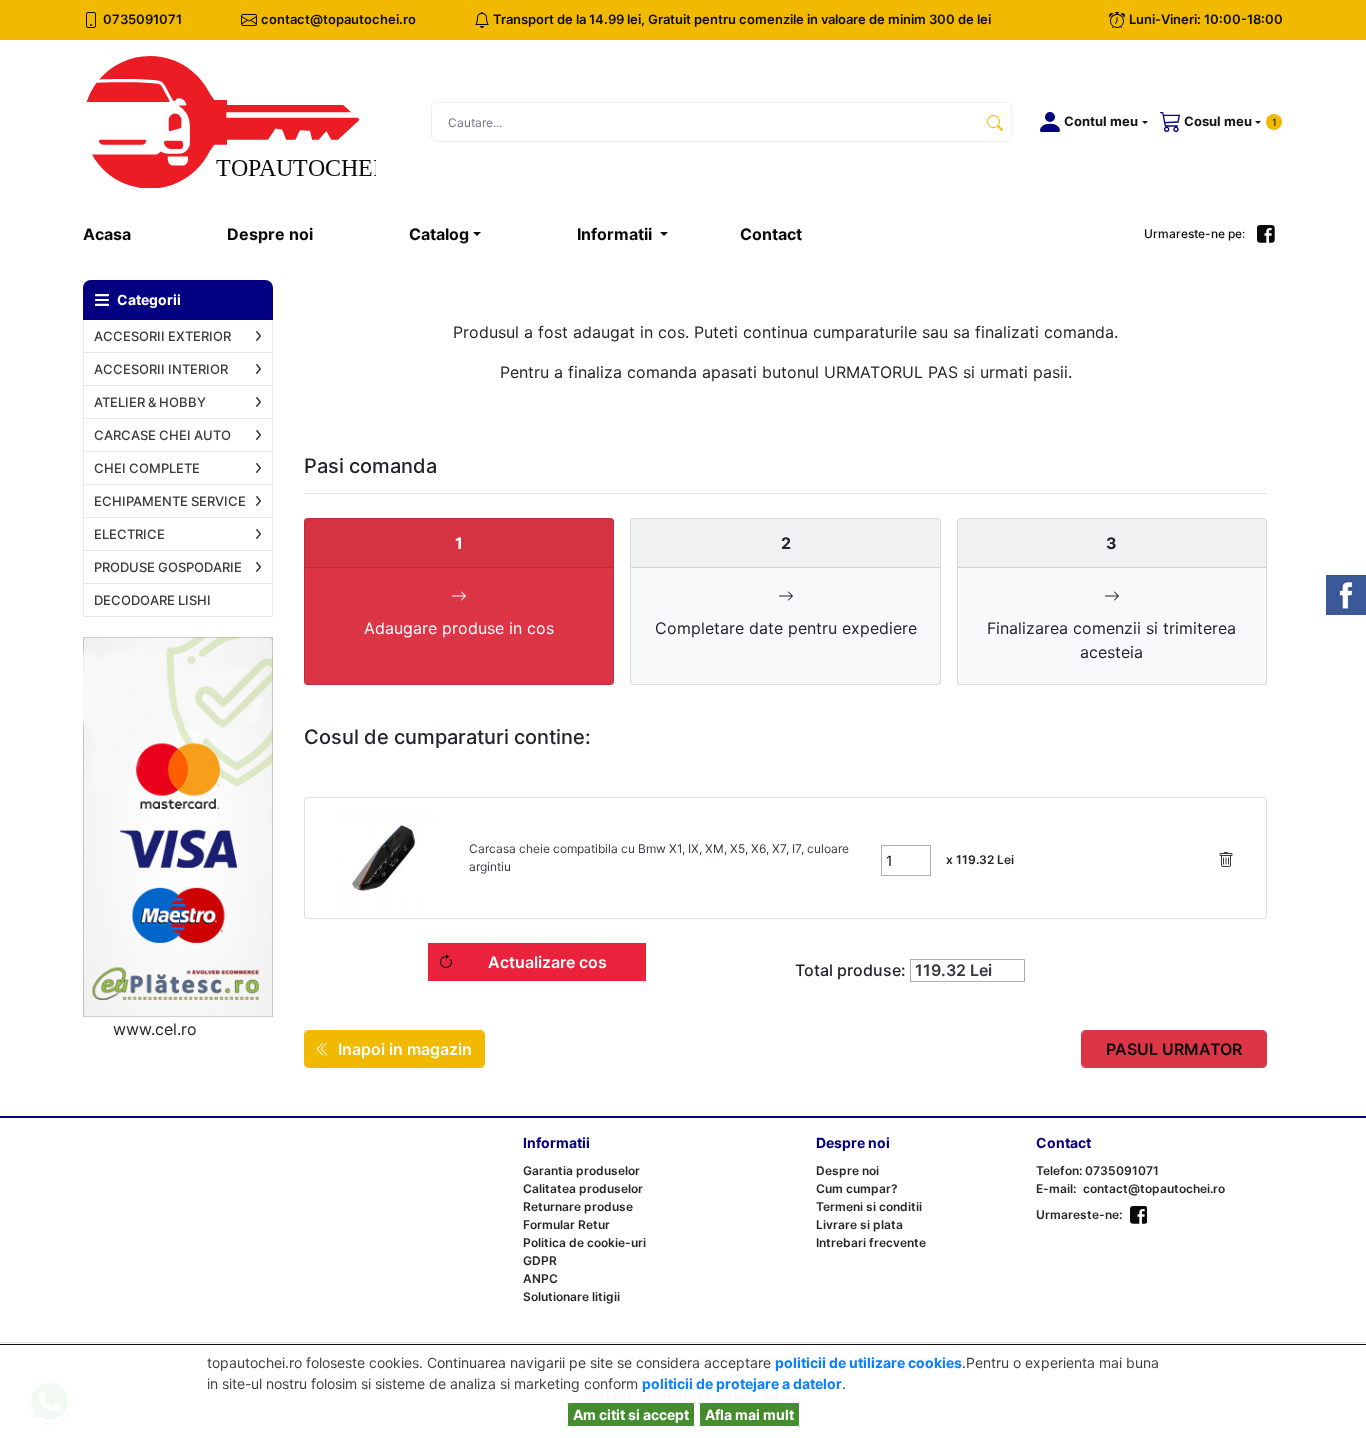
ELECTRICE (129, 534)
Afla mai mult (749, 1414)
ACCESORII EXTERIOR (162, 336)
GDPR (540, 1260)
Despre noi (270, 234)
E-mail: (1056, 1188)
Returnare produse (578, 1206)
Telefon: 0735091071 (1097, 1170)
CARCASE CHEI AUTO (162, 435)
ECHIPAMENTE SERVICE (170, 501)
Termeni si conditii (869, 1206)
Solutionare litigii (571, 1296)
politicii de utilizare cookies (868, 1362)
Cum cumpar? (857, 1188)
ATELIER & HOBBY (150, 402)
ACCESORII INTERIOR (161, 369)
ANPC (540, 1278)
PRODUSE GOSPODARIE (168, 567)
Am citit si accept (631, 1414)
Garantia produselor (581, 1170)
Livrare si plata (859, 1224)
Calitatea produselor (583, 1188)
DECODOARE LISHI (152, 600)
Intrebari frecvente (871, 1242)
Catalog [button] (439, 234)
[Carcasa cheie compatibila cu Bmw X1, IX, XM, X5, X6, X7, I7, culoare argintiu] (385, 858)
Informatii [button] (616, 234)
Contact (771, 234)
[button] (1089, 122)
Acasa (131, 233)
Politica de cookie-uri (584, 1242)
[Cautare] (995, 122)
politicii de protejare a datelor (742, 1383)
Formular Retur (566, 1224)
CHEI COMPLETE (147, 468)
